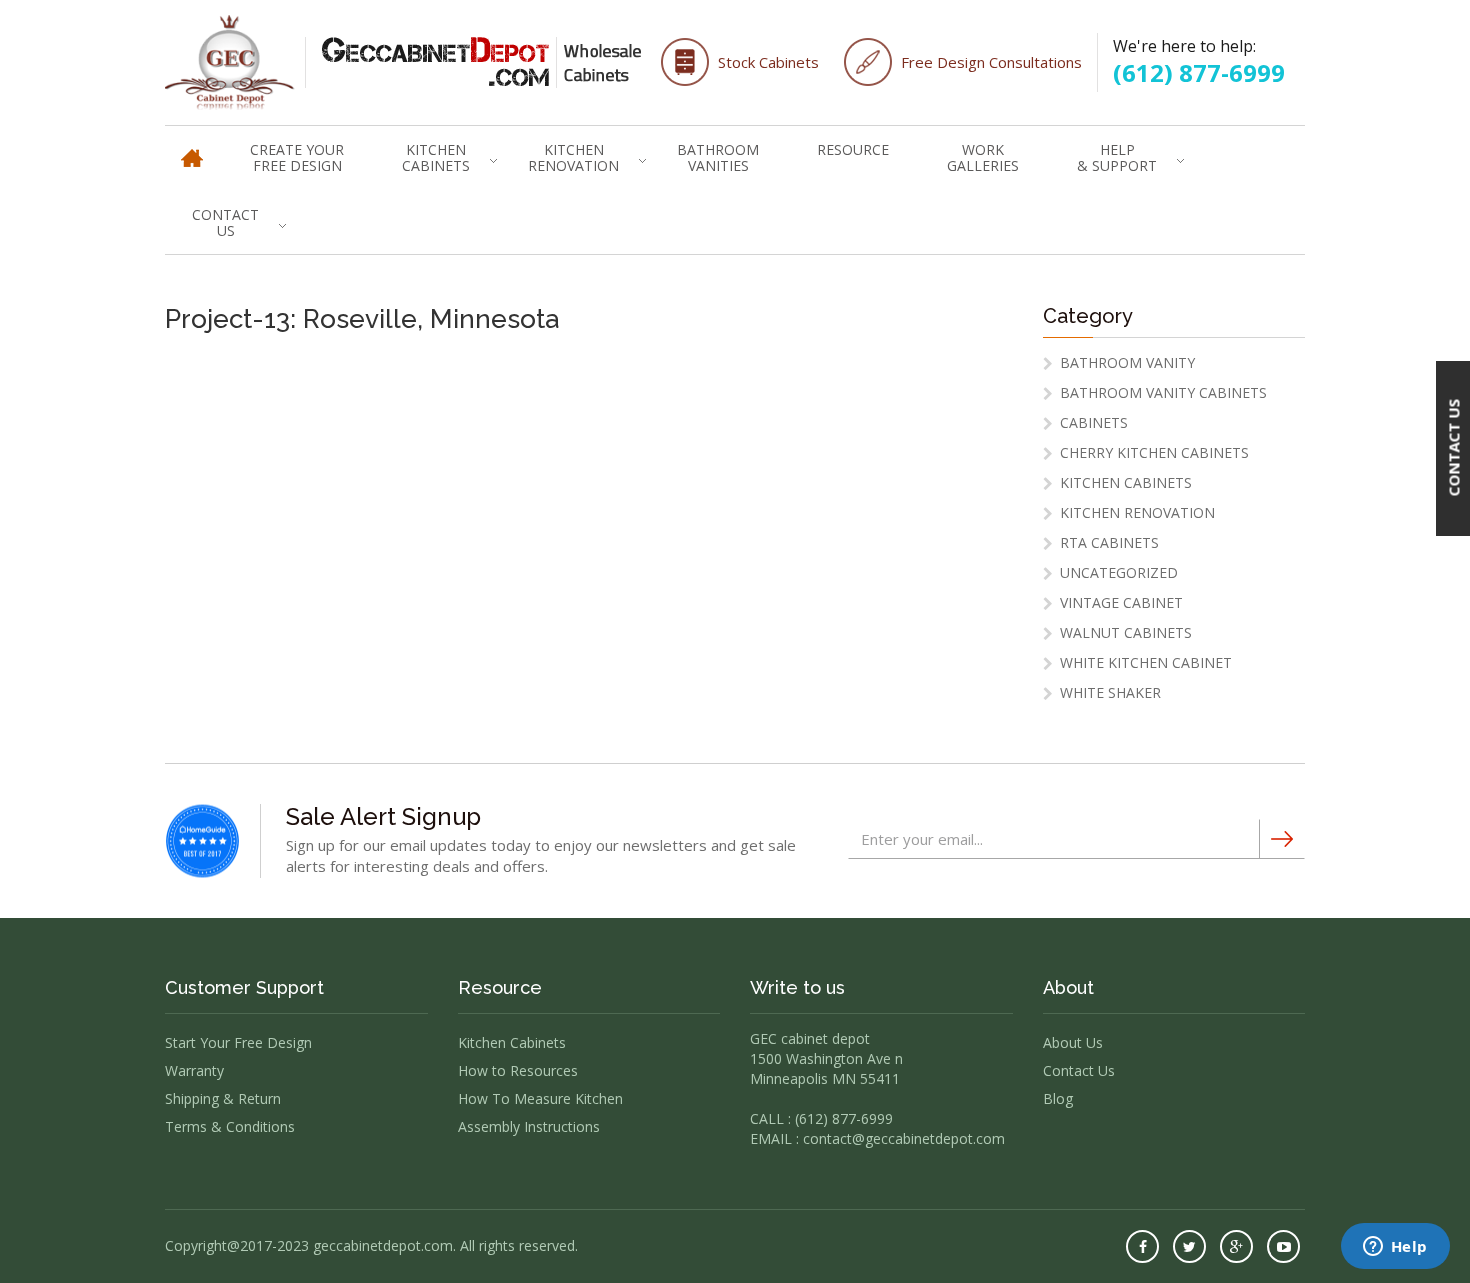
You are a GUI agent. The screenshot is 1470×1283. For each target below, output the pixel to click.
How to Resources (518, 1070)
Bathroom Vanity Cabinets (1163, 392)
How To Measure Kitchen (540, 1098)
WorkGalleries (983, 157)
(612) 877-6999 (1199, 72)
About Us (1073, 1042)
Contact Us (225, 222)
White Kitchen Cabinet (1146, 662)
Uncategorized (1119, 572)
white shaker (1110, 692)
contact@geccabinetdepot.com (904, 1138)
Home (192, 148)
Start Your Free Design (238, 1042)
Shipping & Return (223, 1098)
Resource (853, 149)
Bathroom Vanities (718, 157)
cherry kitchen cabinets (1154, 452)
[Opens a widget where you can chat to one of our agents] (1395, 1248)
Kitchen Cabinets (436, 157)
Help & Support (1117, 157)
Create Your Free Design (297, 157)
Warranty (194, 1070)
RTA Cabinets (1109, 542)
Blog (1058, 1098)
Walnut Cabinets (1126, 632)
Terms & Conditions (230, 1126)
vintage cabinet (1121, 602)
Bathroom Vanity (1127, 362)
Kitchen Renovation (573, 157)
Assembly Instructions (529, 1126)
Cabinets (1094, 422)
